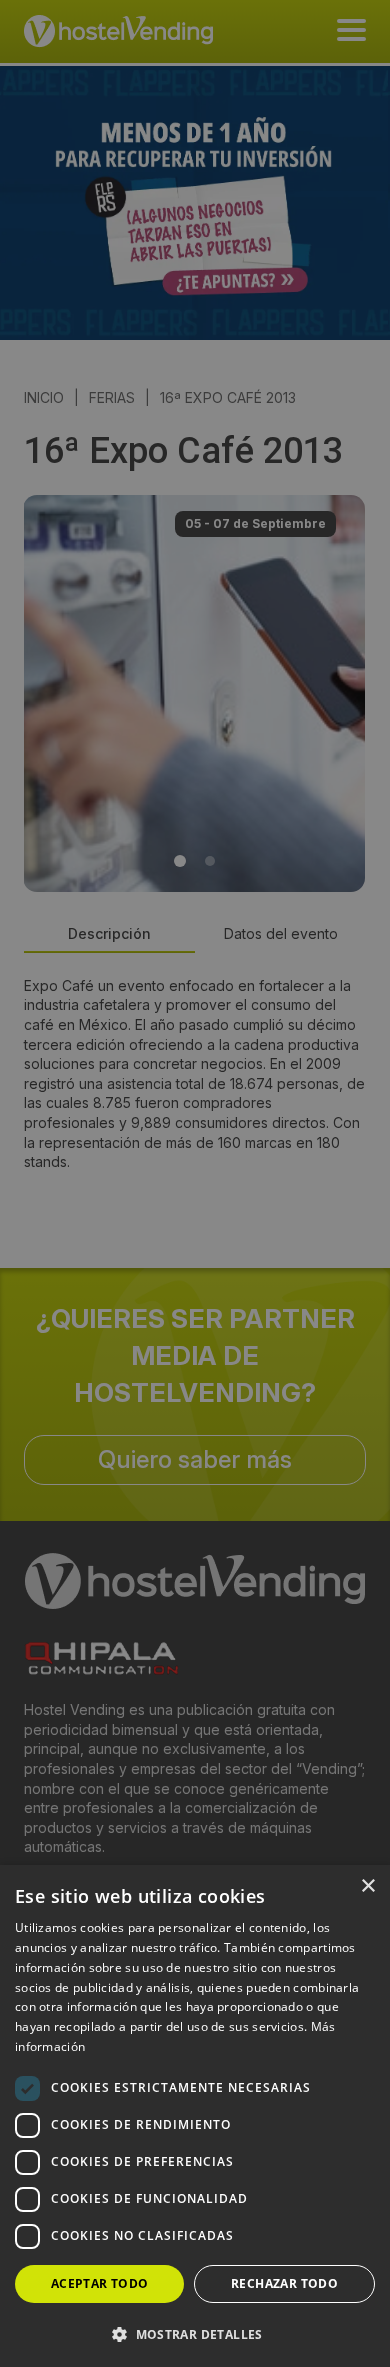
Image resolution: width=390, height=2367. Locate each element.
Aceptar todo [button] (100, 2283)
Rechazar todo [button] (284, 2283)
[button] (195, 2334)
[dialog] (195, 1183)
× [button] (367, 1886)
